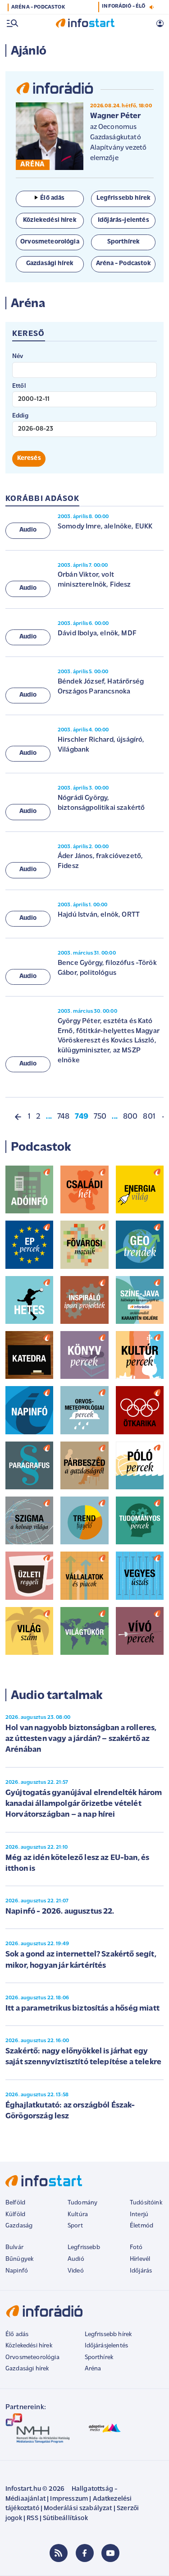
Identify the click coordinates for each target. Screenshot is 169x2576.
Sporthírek (99, 2358)
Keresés (29, 458)
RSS (32, 2519)
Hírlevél (140, 2259)
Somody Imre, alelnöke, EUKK (105, 527)
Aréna (93, 2369)
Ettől (19, 386)
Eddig (20, 416)
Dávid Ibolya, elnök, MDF (97, 634)
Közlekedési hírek (29, 2346)
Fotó (136, 2248)
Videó (76, 2271)
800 (130, 1117)
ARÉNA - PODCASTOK (38, 7)
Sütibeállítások (65, 2519)
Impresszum (69, 2499)
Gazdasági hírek (27, 2369)
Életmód (142, 2226)
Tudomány (82, 2203)
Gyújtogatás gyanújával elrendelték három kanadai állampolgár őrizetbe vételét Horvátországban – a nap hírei (84, 1804)
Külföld (15, 2215)
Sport (75, 2226)
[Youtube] (110, 2553)
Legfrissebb (84, 2248)
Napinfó (17, 2271)
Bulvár (14, 2248)
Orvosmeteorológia (32, 2358)
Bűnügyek (19, 2259)
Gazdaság (19, 2226)
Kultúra (78, 2215)
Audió (76, 2259)
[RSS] (59, 2553)
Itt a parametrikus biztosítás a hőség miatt (82, 2009)
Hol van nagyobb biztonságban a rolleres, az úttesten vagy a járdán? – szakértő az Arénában (81, 1739)
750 (100, 1117)
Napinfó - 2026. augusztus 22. (60, 1912)
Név (18, 356)
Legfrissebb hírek (108, 2335)
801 (149, 1117)
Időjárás (141, 2271)
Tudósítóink (146, 2203)
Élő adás (52, 198)
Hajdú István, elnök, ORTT (99, 915)
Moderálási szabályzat (78, 2509)
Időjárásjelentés (107, 2346)
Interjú (139, 2215)
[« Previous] (18, 1117)
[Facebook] (85, 2553)
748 (63, 1117)
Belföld (15, 2203)
